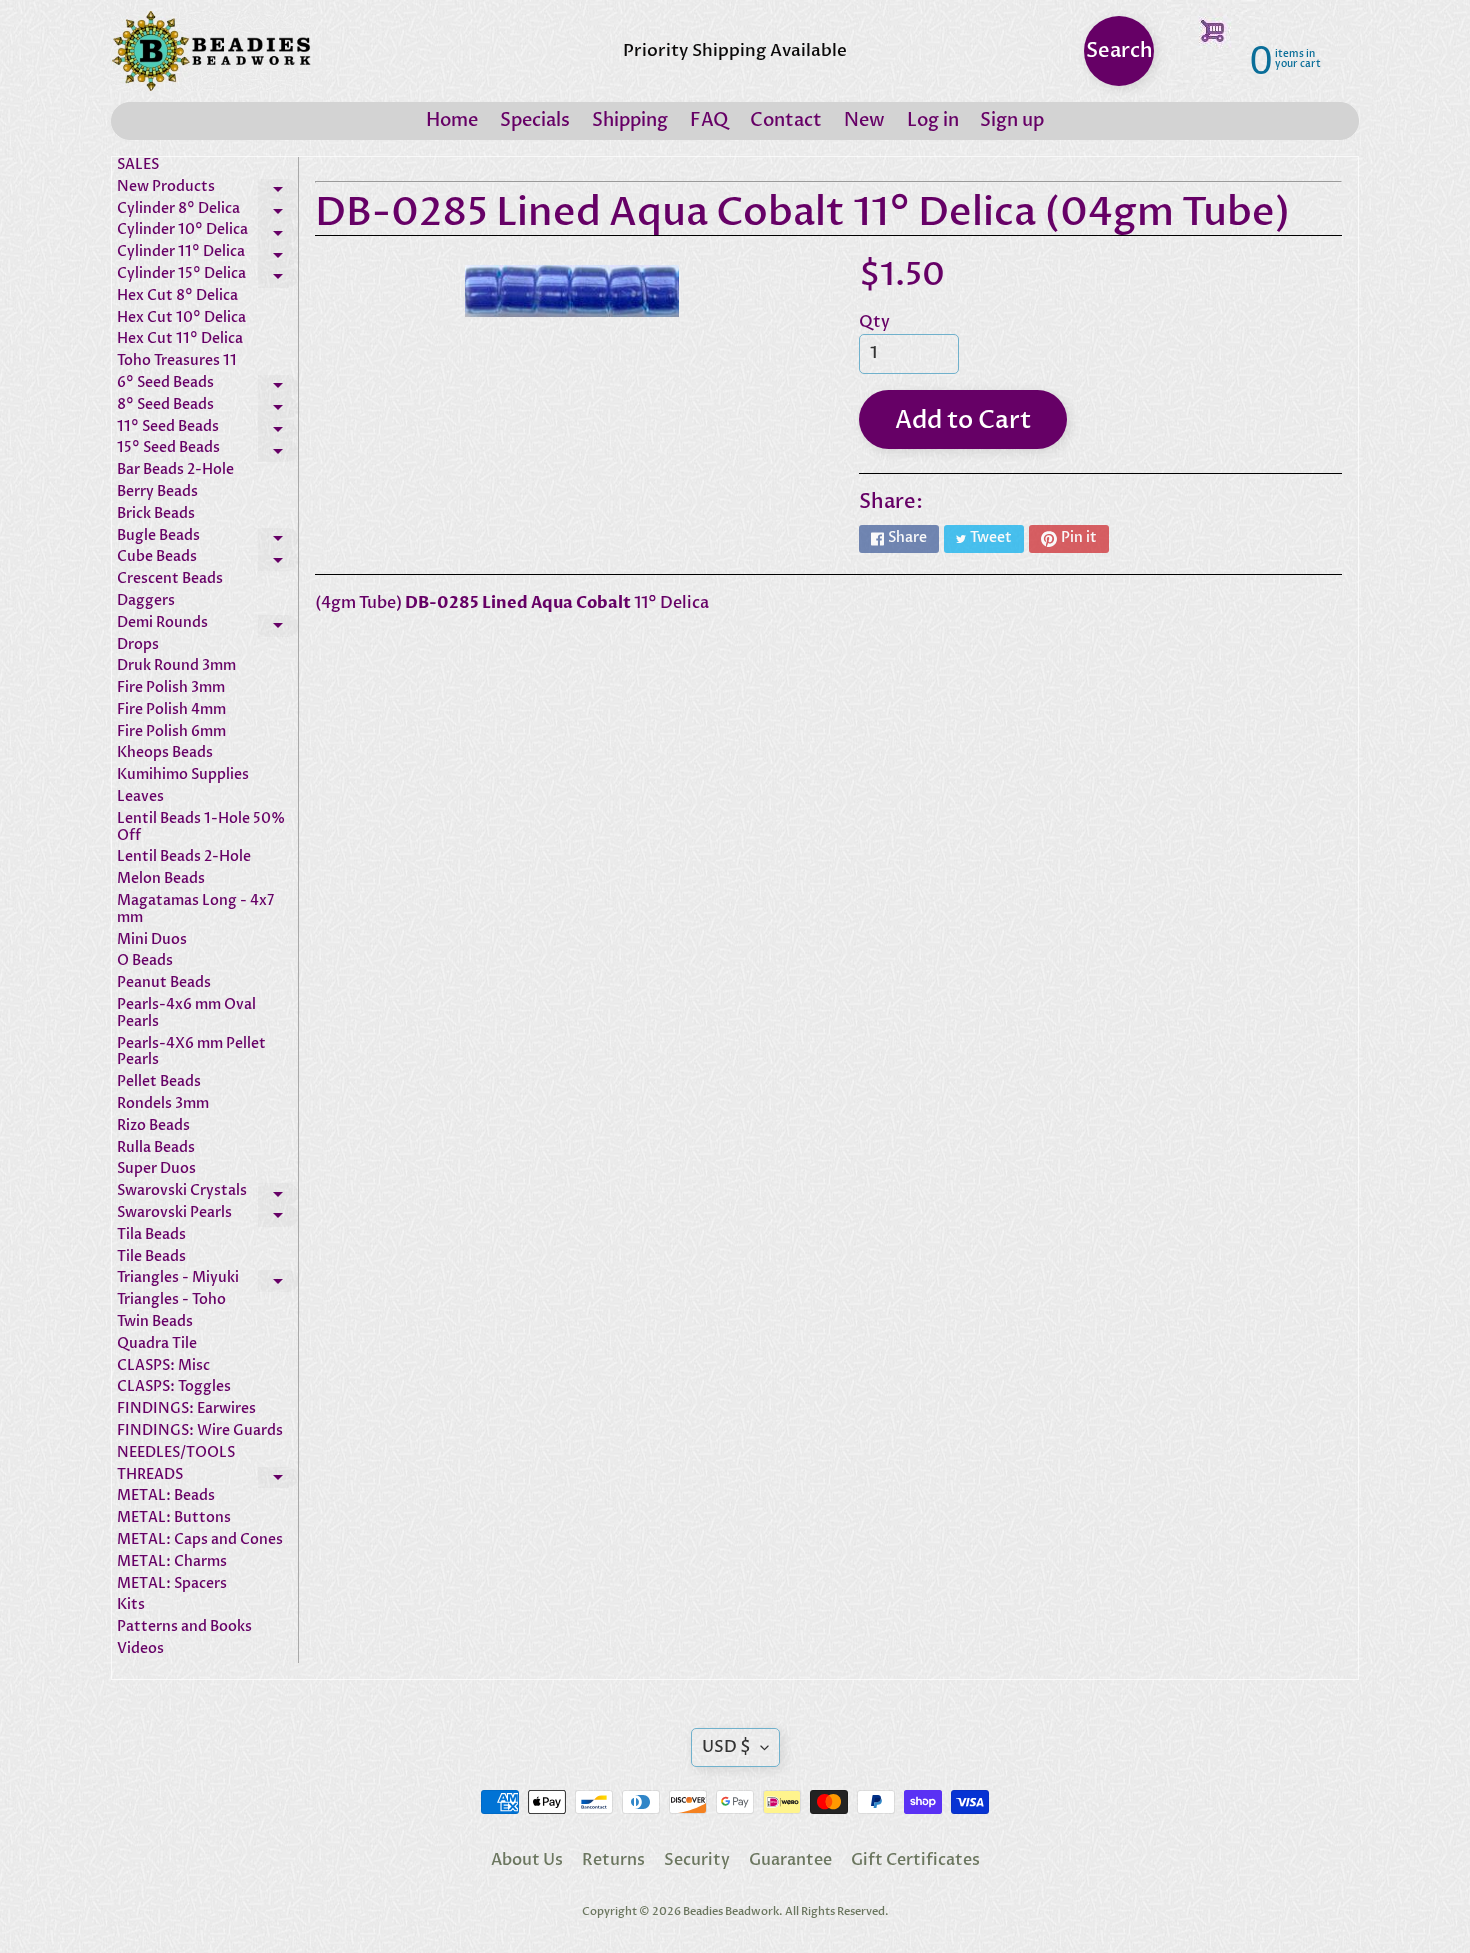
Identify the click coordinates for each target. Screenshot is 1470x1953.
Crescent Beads (170, 579)
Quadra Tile (157, 1344)
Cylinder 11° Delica (207, 255)
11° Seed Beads (207, 430)
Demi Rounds (207, 626)
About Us (527, 1860)
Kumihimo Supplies (183, 775)
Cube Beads (207, 560)
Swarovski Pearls (207, 1216)
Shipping (630, 120)
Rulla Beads (156, 1148)
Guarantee (790, 1860)
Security (697, 1860)
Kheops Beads (165, 753)
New (864, 120)
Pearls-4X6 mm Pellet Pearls (191, 1053)
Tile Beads (151, 1257)
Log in (933, 120)
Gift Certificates (915, 1860)
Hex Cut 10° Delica (181, 318)
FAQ (709, 120)
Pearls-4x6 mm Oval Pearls (186, 1014)
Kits (131, 1605)
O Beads (145, 961)
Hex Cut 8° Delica (177, 296)
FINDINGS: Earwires (186, 1409)
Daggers (146, 601)
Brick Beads (156, 514)
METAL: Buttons (174, 1518)
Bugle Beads (207, 539)
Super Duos (156, 1169)
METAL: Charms (172, 1562)
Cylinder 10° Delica (207, 233)
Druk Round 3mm (176, 666)
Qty (874, 322)
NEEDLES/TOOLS (176, 1453)
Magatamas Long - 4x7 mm (195, 910)
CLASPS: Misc (163, 1366)
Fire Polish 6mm (171, 732)
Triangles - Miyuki (207, 1281)
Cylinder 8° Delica (207, 212)
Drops (138, 645)
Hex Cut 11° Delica (180, 339)
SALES (138, 165)
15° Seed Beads (207, 451)
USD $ (726, 1747)
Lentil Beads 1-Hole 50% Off (201, 828)
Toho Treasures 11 (177, 361)
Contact (786, 120)
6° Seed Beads (207, 386)
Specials (535, 120)
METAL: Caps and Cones (200, 1540)
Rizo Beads (153, 1126)
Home (452, 120)
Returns (613, 1860)
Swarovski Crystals (207, 1194)
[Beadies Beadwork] (211, 51)
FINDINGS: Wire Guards (200, 1431)
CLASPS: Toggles (174, 1387)
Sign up (1012, 120)
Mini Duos (152, 940)
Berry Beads (157, 492)
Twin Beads (155, 1322)
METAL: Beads (166, 1496)
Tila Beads (151, 1235)
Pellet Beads (159, 1082)
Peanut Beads (164, 983)
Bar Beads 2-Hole (175, 470)
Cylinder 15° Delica (207, 277)
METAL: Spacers (172, 1584)
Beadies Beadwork (731, 1911)
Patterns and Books (184, 1627)
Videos (140, 1649)
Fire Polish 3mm (171, 688)
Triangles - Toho (171, 1300)
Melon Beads (161, 879)
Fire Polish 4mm (171, 710)
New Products (207, 190)
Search (1119, 50)
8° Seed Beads (207, 408)
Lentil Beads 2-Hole (184, 857)
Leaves (140, 797)
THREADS (207, 1478)
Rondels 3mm (163, 1104)
